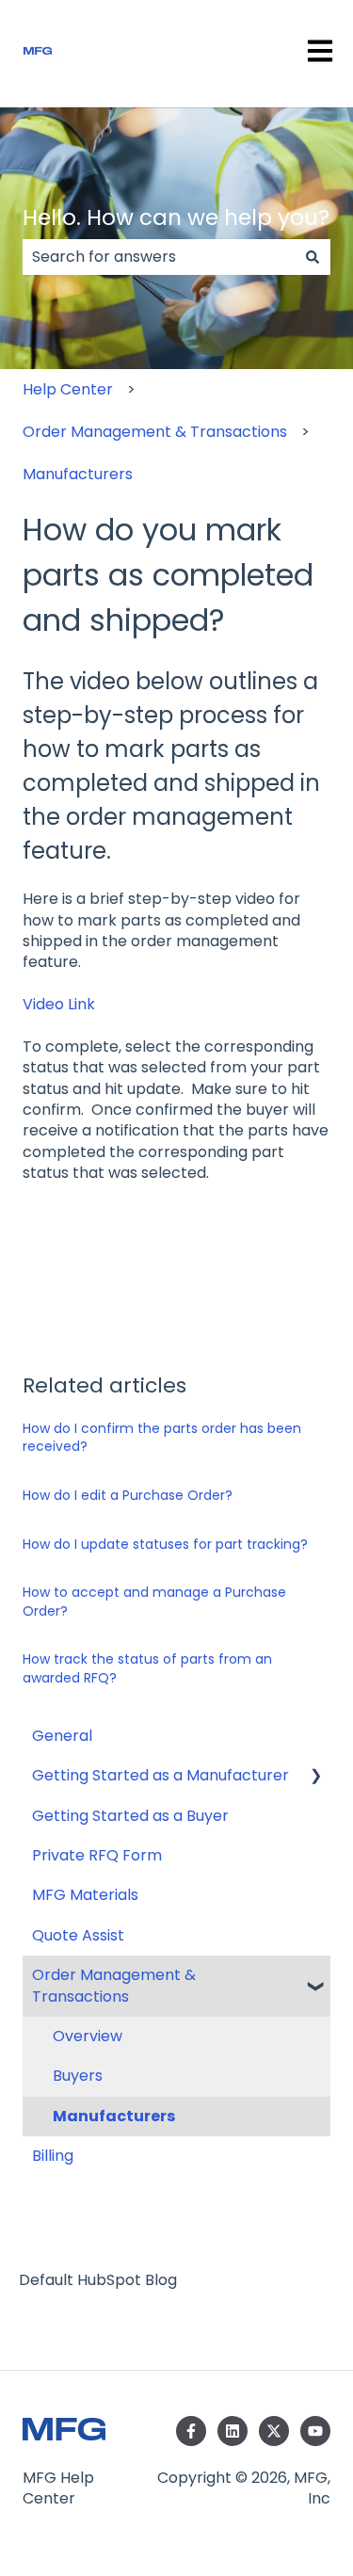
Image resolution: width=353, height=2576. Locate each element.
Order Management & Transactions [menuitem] (114, 1985)
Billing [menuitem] (53, 2156)
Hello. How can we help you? (176, 217)
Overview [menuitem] (88, 2036)
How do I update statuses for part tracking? (165, 1544)
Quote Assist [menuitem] (78, 1935)
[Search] (313, 257)
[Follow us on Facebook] (191, 2431)
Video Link (59, 1004)
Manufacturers (78, 474)
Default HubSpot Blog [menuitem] (98, 2280)
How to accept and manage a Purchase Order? (154, 1602)
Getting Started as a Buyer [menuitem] (130, 1816)
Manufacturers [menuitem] (114, 2116)
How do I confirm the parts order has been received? (162, 1438)
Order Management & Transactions (155, 432)
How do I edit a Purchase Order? (128, 1495)
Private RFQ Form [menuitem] (97, 1855)
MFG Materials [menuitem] (85, 1895)
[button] (315, 1777)
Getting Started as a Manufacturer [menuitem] (160, 1775)
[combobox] (159, 257)
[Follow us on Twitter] (274, 2431)
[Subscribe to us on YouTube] (315, 2431)
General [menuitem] (62, 1736)
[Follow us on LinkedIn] (233, 2431)
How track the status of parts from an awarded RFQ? (147, 1668)
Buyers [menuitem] (78, 2076)
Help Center (68, 389)
